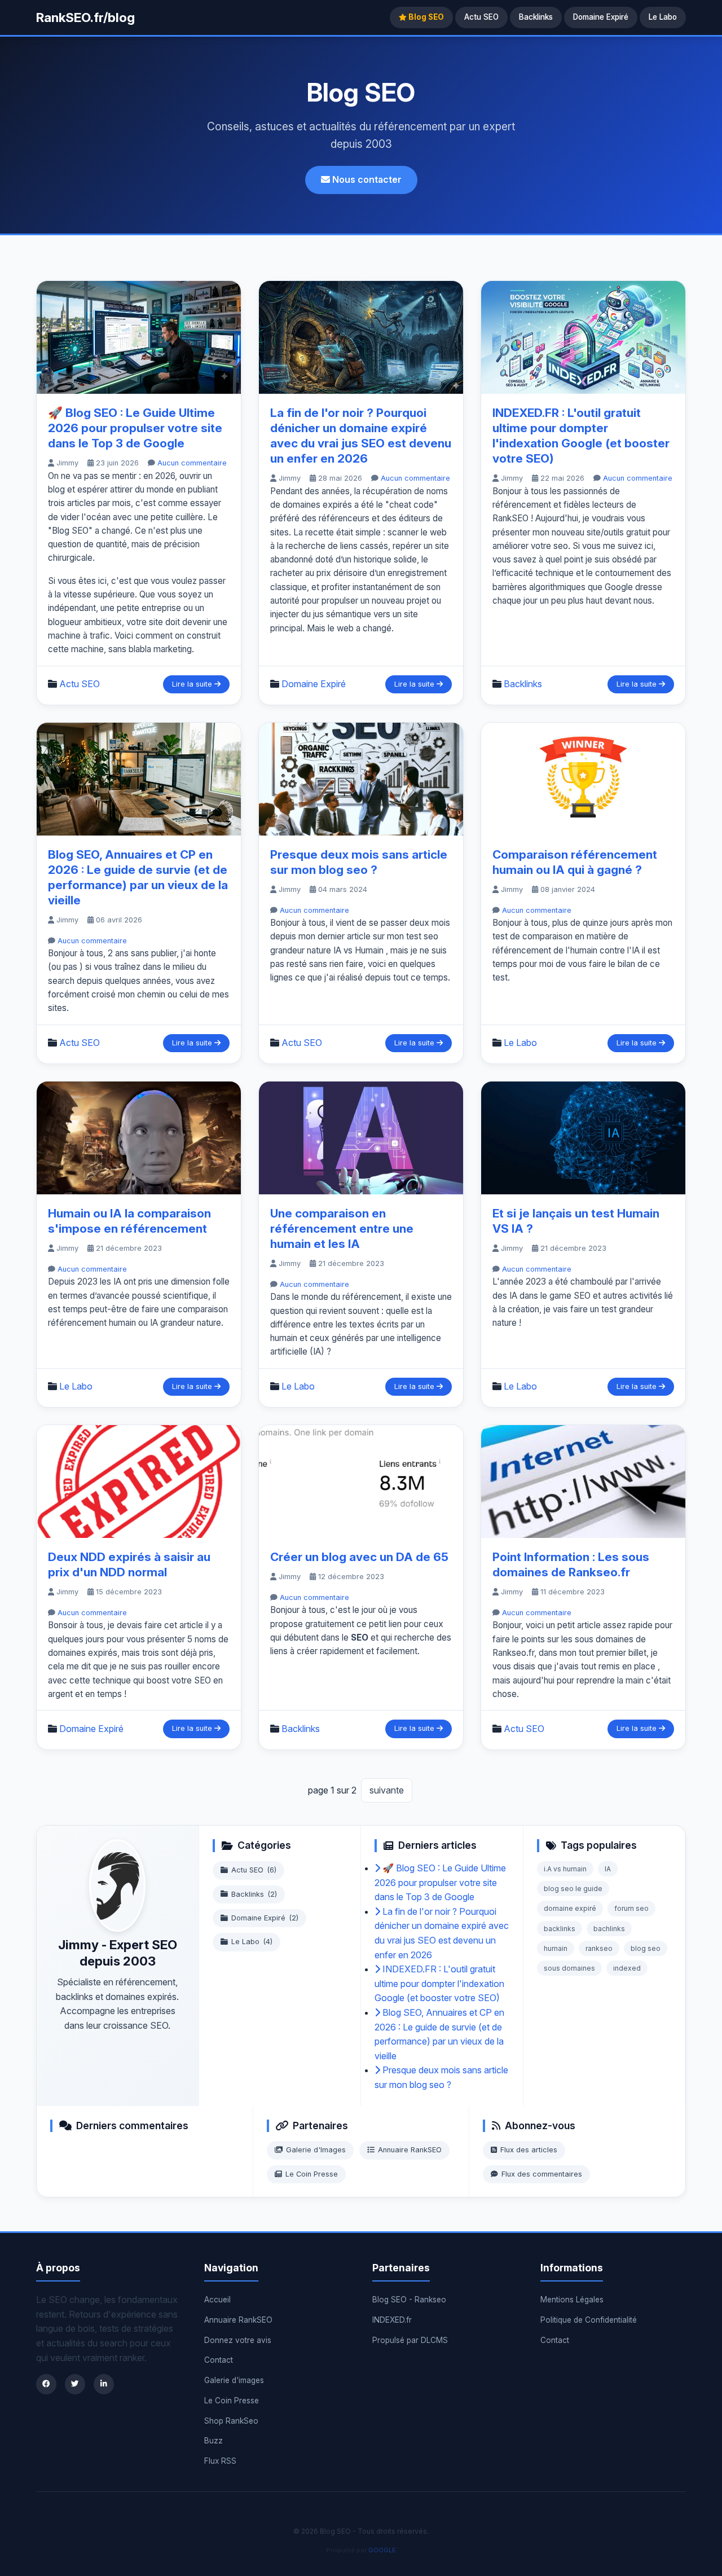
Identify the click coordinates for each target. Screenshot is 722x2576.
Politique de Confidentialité (589, 2320)
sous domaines (569, 1968)
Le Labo (663, 17)
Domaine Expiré (601, 17)
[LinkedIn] (104, 2384)
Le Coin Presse (312, 2174)
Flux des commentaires (542, 2174)
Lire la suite (193, 684)
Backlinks (536, 17)
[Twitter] (75, 2384)
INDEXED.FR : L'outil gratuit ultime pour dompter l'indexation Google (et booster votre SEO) (439, 1983)
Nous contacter (366, 179)
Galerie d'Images (316, 2150)
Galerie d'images (234, 2380)
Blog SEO (425, 17)
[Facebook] (46, 2384)
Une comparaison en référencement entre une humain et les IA (342, 1228)
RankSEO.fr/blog (85, 17)
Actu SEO (481, 17)
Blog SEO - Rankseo (409, 2300)
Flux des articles (529, 2150)
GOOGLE (382, 2550)
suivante (387, 1790)
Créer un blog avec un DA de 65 (359, 1557)
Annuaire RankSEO (410, 2150)
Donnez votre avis (238, 2340)
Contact (219, 2360)
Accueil (217, 2300)
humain (556, 1948)
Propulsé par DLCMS (410, 2340)
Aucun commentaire (192, 463)
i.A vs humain (565, 1869)
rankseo (599, 1948)
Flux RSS (220, 2461)
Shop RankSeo (231, 2421)
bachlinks (609, 1929)
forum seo (631, 1908)
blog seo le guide (573, 1889)
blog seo (646, 1948)
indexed (627, 1968)
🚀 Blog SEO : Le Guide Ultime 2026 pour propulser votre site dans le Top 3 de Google (135, 428)
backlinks (560, 1929)
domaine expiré (570, 1908)
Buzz (213, 2441)
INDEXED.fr (392, 2320)
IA (608, 1869)
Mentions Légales (572, 2300)
